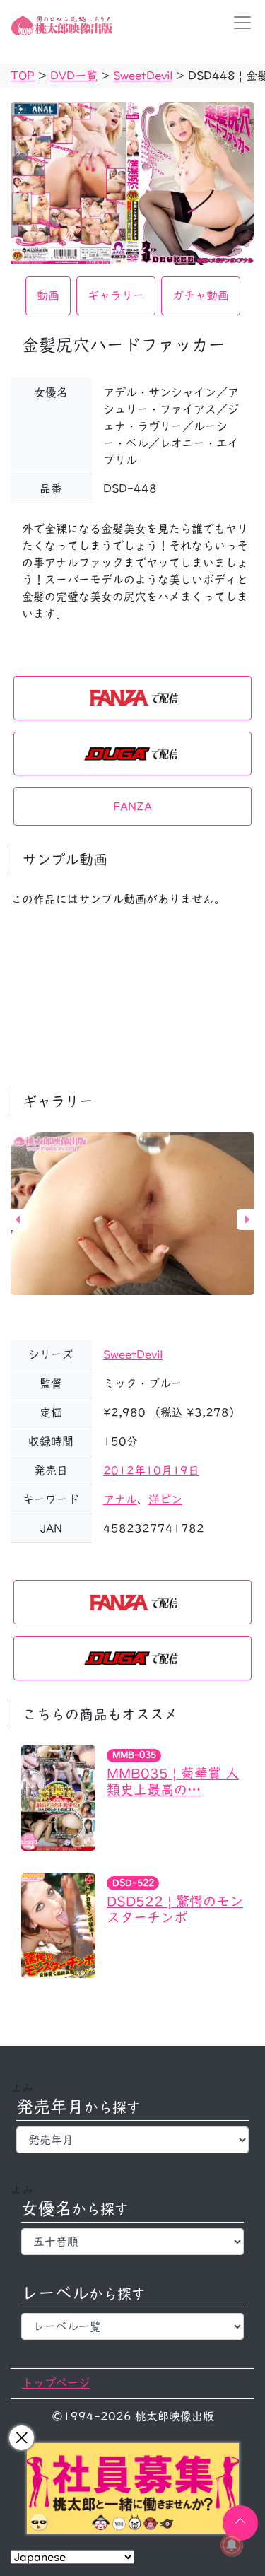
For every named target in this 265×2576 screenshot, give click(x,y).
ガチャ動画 (201, 295)
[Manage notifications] (232, 2545)
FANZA (132, 807)
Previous (18, 1219)
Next (247, 1219)
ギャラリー (116, 295)
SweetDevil (133, 1354)
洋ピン (165, 1499)
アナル (120, 1499)
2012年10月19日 (151, 1470)
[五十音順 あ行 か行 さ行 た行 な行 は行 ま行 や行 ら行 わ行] (132, 2242)
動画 (48, 295)
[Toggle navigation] (238, 23)
